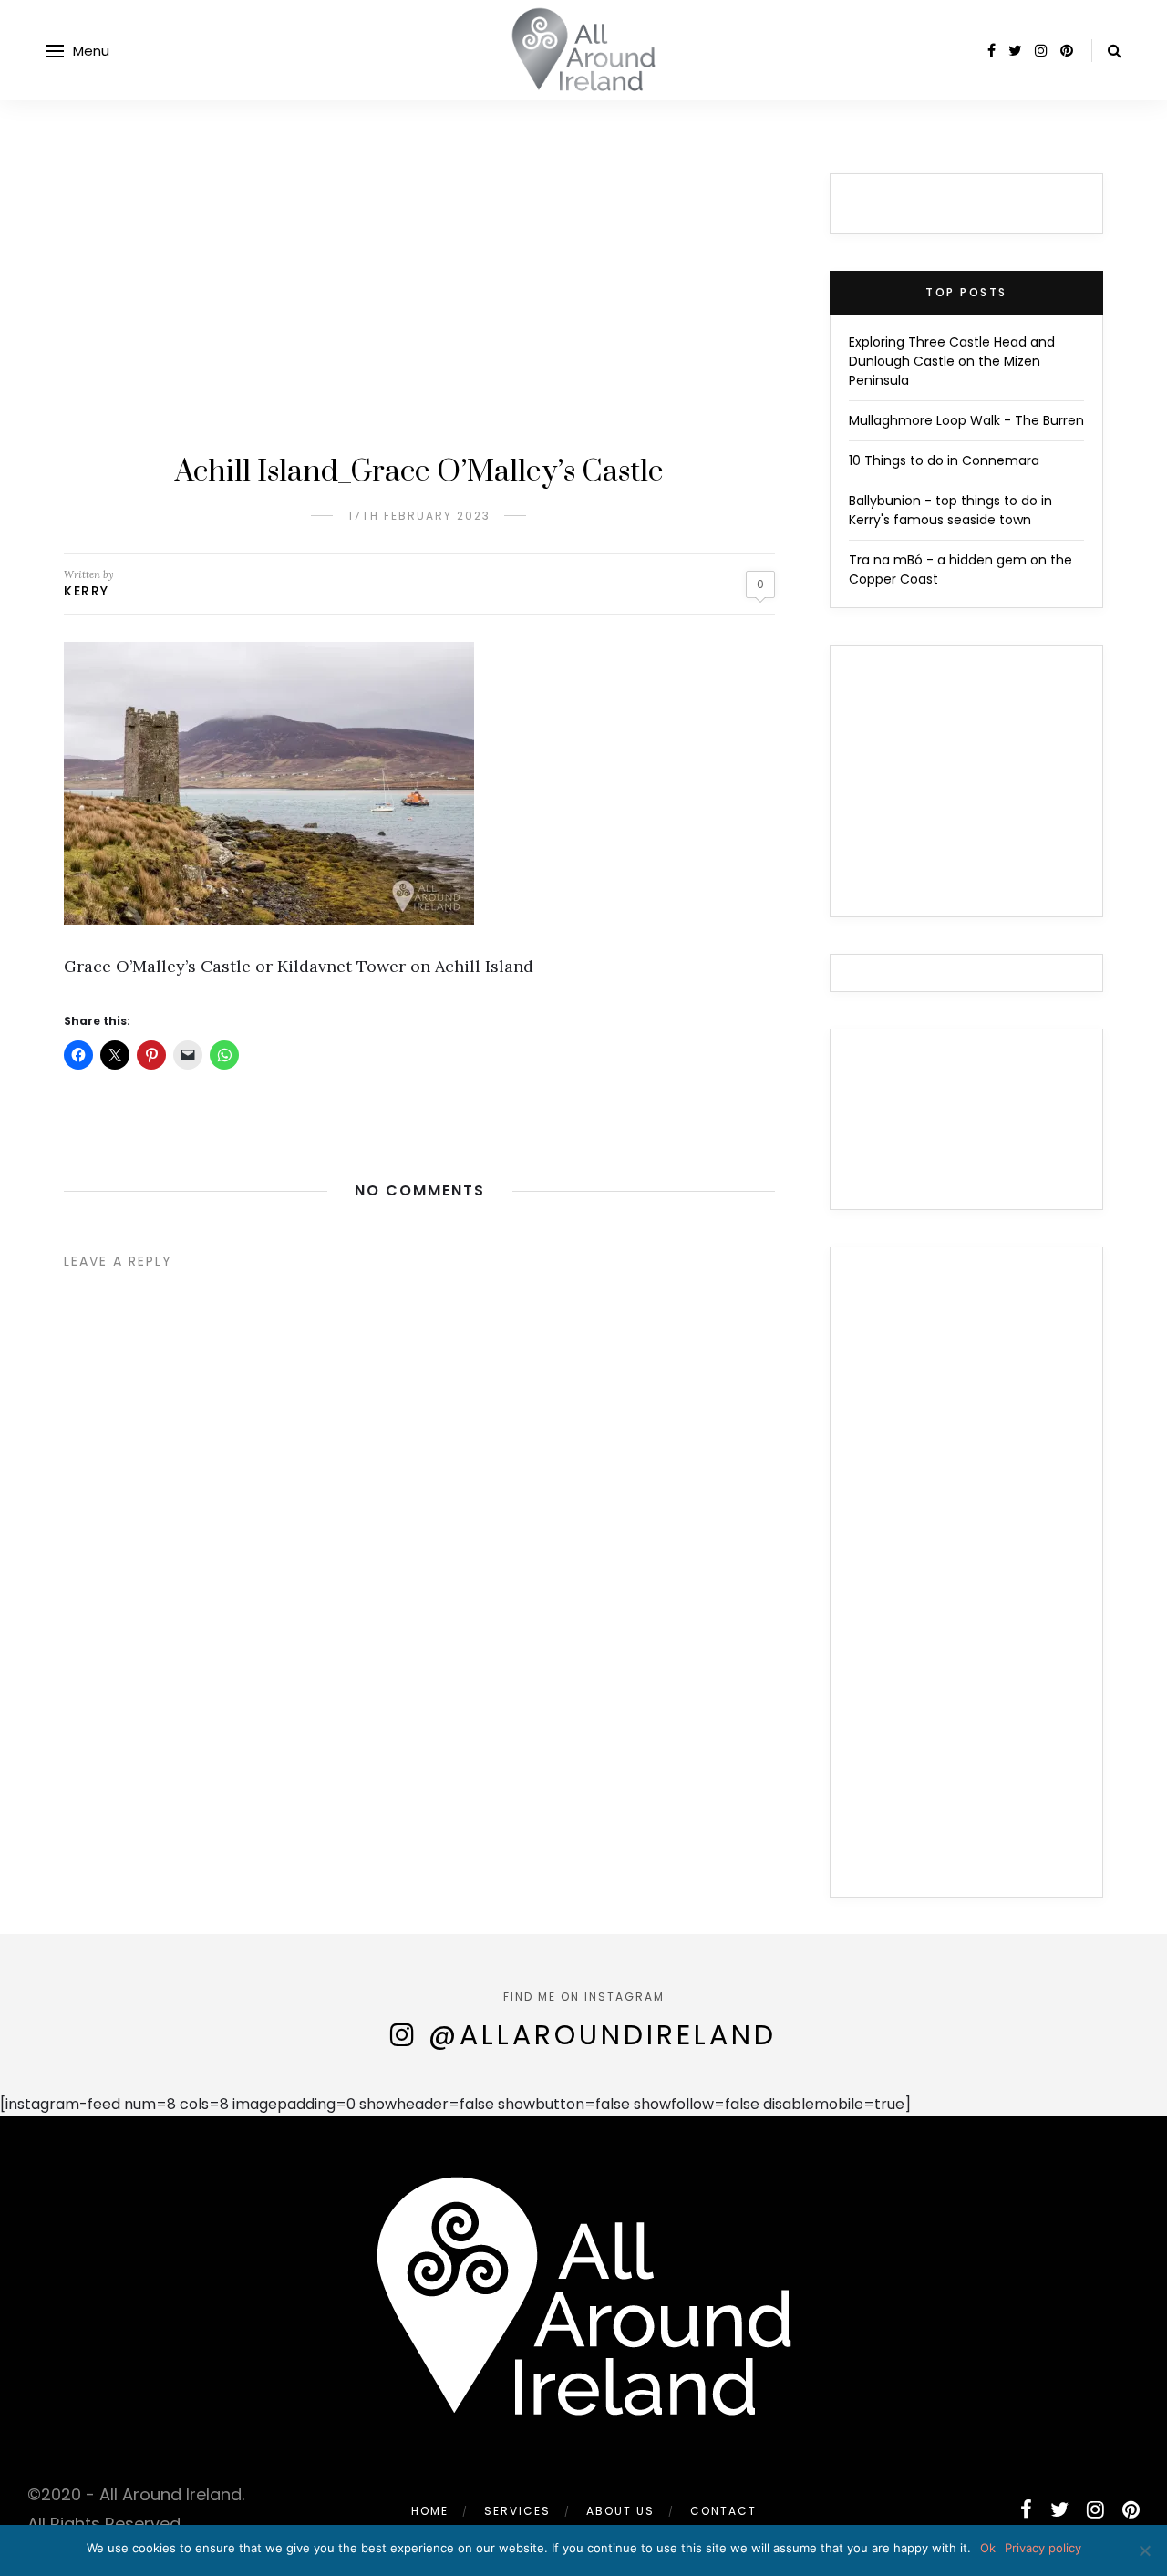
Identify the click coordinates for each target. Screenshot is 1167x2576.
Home (430, 2511)
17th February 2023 (419, 516)
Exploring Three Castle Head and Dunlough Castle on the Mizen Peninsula (952, 361)
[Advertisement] (419, 310)
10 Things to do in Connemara (944, 460)
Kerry (87, 591)
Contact (723, 2511)
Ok (988, 2548)
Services (517, 2511)
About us (620, 2511)
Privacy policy (1043, 2548)
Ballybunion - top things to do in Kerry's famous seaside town (950, 510)
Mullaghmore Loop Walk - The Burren (966, 420)
